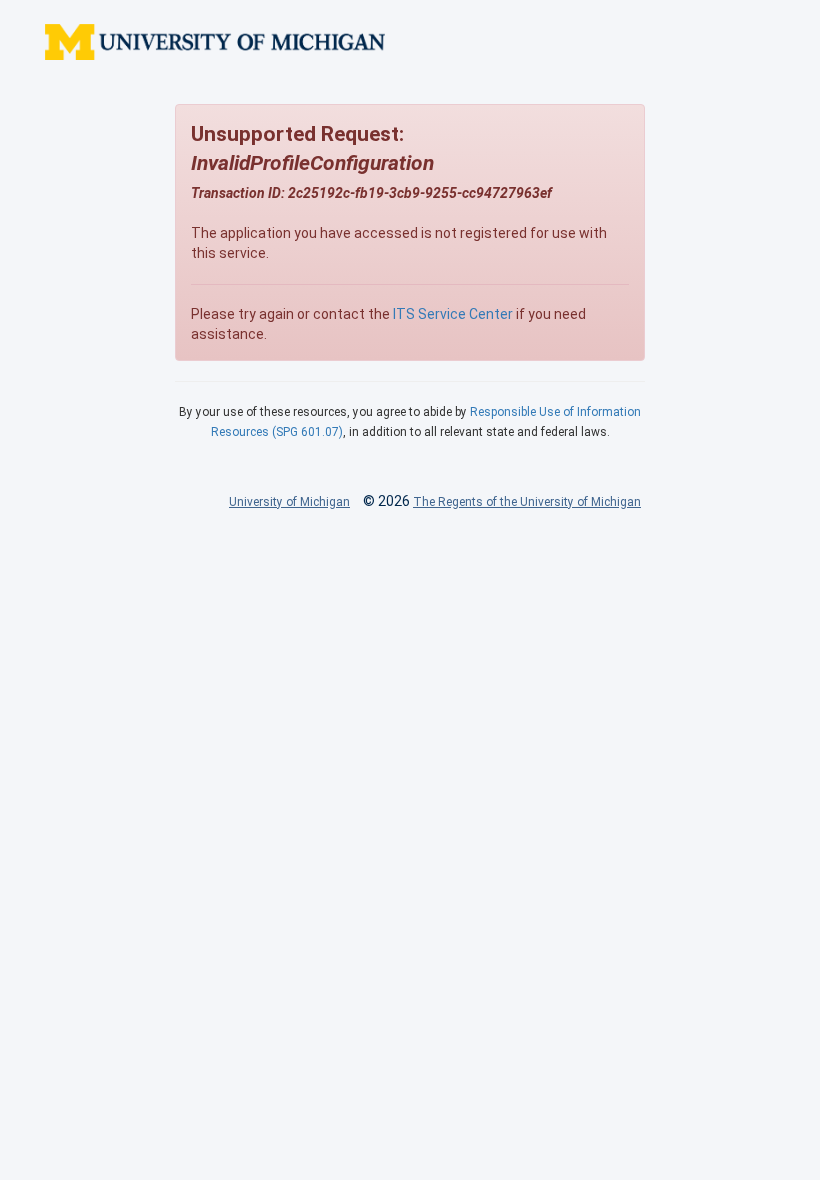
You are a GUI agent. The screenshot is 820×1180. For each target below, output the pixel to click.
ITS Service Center (453, 314)
